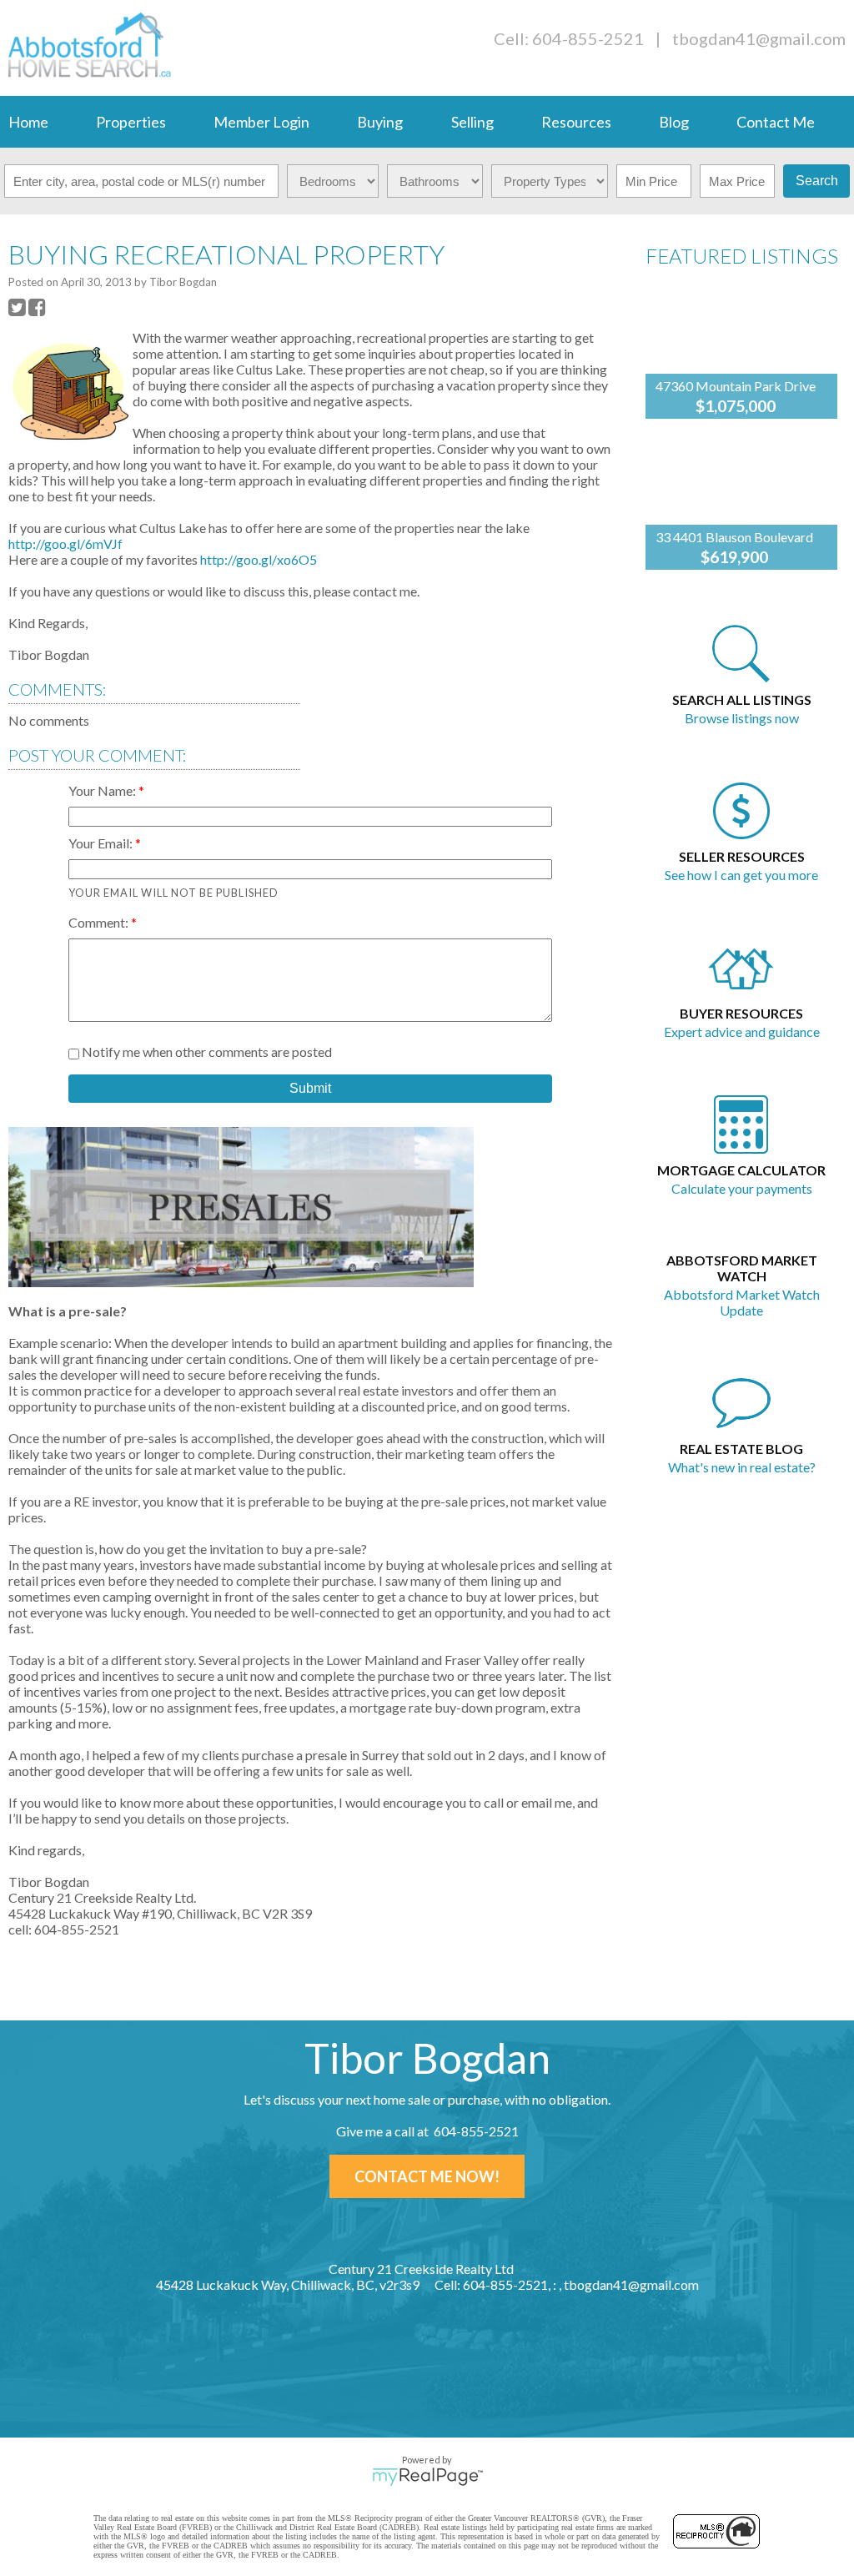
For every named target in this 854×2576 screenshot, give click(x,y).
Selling (472, 122)
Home (28, 122)
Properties (131, 122)
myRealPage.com (427, 2477)
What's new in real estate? (742, 1467)
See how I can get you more (741, 875)
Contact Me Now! (427, 2176)
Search (817, 181)
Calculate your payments (742, 1188)
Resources (576, 122)
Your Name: (103, 790)
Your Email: (102, 843)
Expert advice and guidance (742, 1031)
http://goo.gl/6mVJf (65, 543)
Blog (674, 122)
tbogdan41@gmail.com (759, 38)
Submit (310, 1088)
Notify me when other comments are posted (206, 1052)
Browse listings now (742, 718)
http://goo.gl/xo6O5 (259, 559)
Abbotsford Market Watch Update (742, 1302)
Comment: (100, 922)
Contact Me (776, 122)
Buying (380, 122)
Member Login (261, 122)
